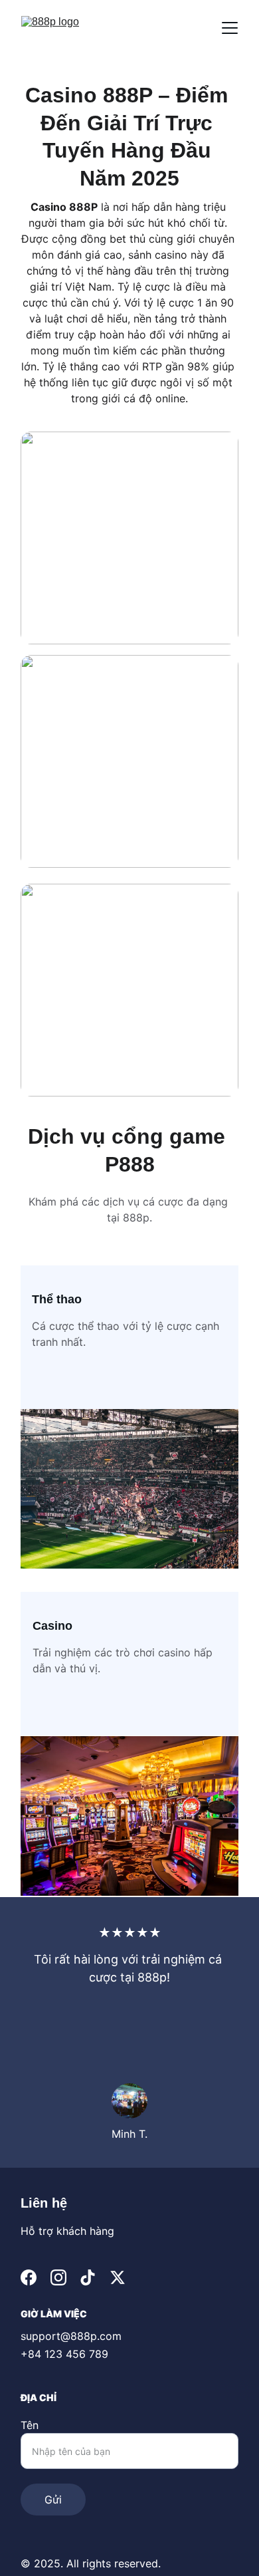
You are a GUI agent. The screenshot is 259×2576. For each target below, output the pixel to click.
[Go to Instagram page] (58, 2277)
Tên (30, 2425)
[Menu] (230, 28)
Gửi (53, 2500)
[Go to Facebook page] (29, 2277)
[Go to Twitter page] (118, 2277)
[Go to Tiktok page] (88, 2277)
